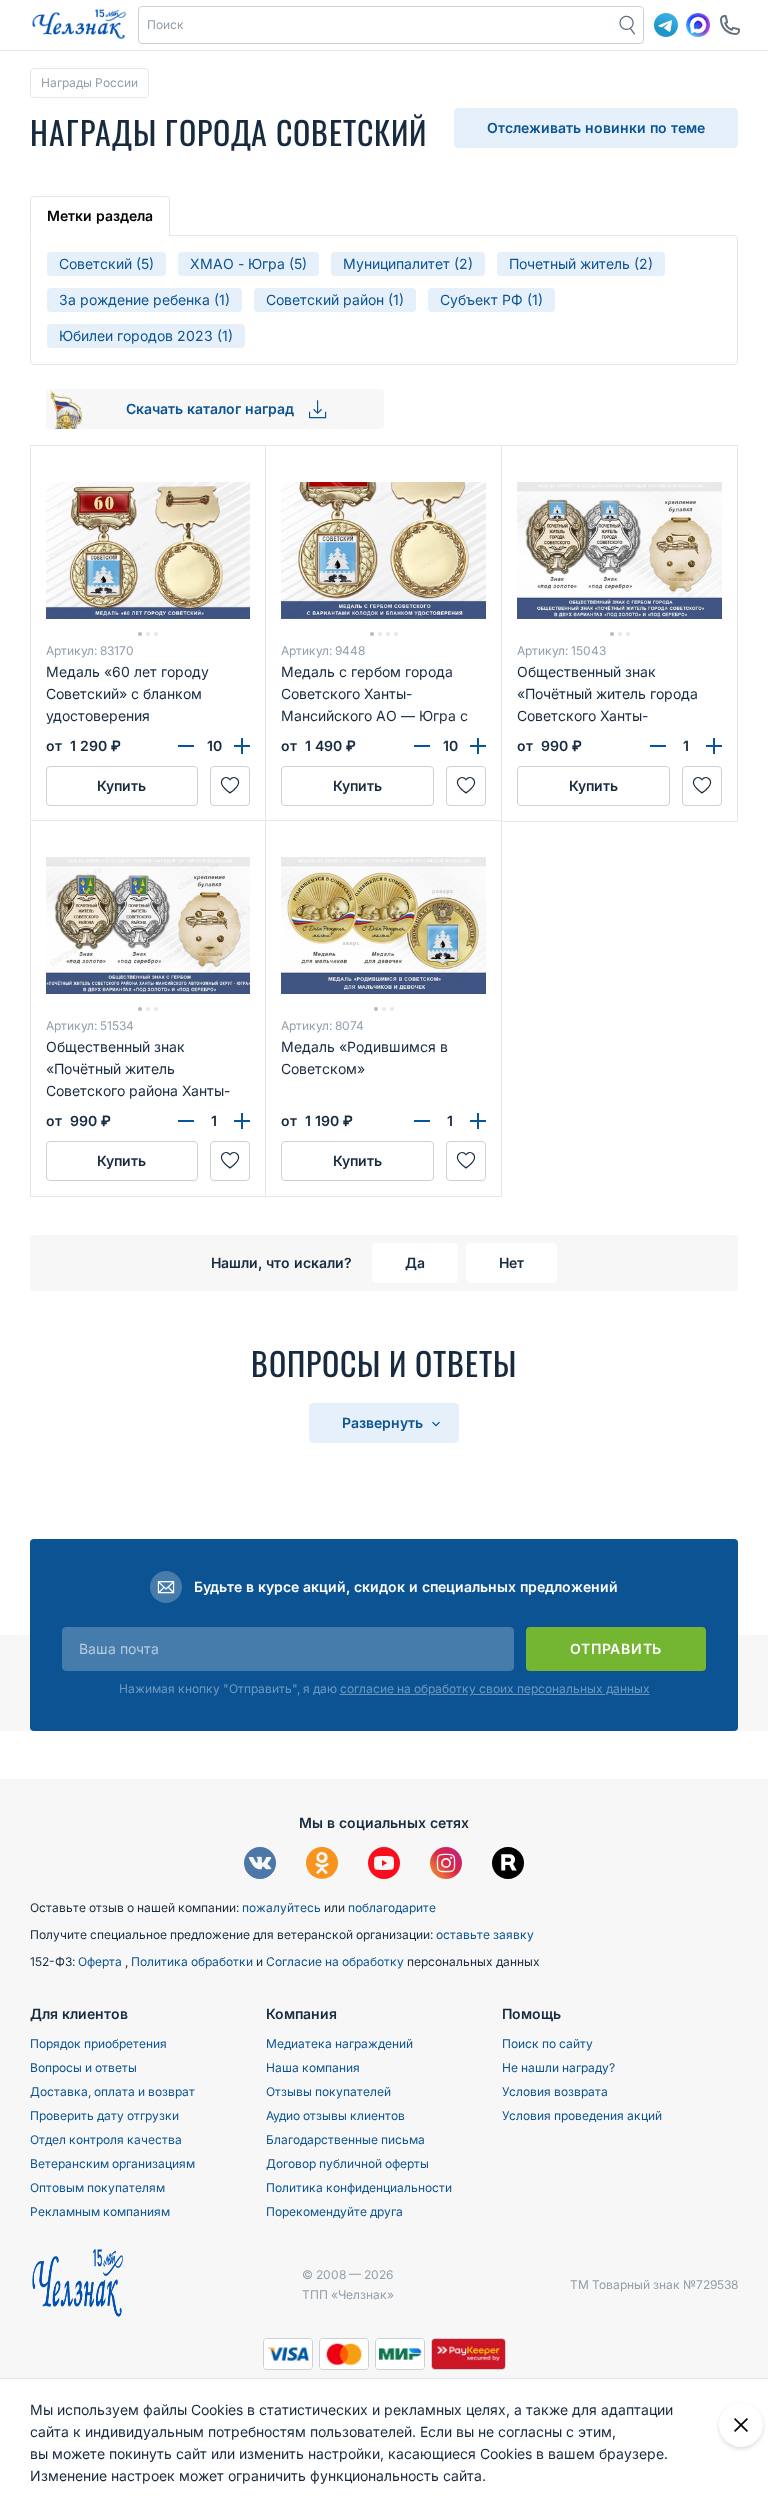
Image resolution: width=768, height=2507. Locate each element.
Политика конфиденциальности (359, 2187)
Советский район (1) (335, 299)
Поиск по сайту (547, 2043)
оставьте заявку (485, 1934)
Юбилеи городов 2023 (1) (146, 335)
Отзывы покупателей (328, 2091)
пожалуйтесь (281, 1907)
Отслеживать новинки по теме (596, 127)
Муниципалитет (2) (408, 263)
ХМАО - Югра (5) (248, 263)
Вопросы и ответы (83, 2067)
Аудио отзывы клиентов (335, 2115)
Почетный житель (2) (581, 263)
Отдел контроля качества (106, 2139)
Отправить (616, 1648)
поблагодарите (392, 1907)
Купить (121, 785)
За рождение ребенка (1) (144, 299)
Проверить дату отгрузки (104, 2115)
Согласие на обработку (336, 1961)
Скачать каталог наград (212, 408)
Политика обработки (193, 1961)
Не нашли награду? (558, 2067)
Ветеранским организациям (112, 2163)
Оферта (101, 1961)
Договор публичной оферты (347, 2163)
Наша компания (313, 2067)
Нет (511, 1262)
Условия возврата (555, 2091)
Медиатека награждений (339, 2043)
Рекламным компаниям (100, 2211)
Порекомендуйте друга (334, 2211)
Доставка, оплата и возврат (112, 2091)
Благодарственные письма (345, 2139)
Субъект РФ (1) (491, 299)
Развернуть (384, 1422)
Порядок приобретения (98, 2043)
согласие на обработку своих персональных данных (495, 1688)
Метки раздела (100, 215)
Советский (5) (106, 263)
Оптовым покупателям (97, 2187)
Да (415, 1262)
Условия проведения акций (582, 2115)
